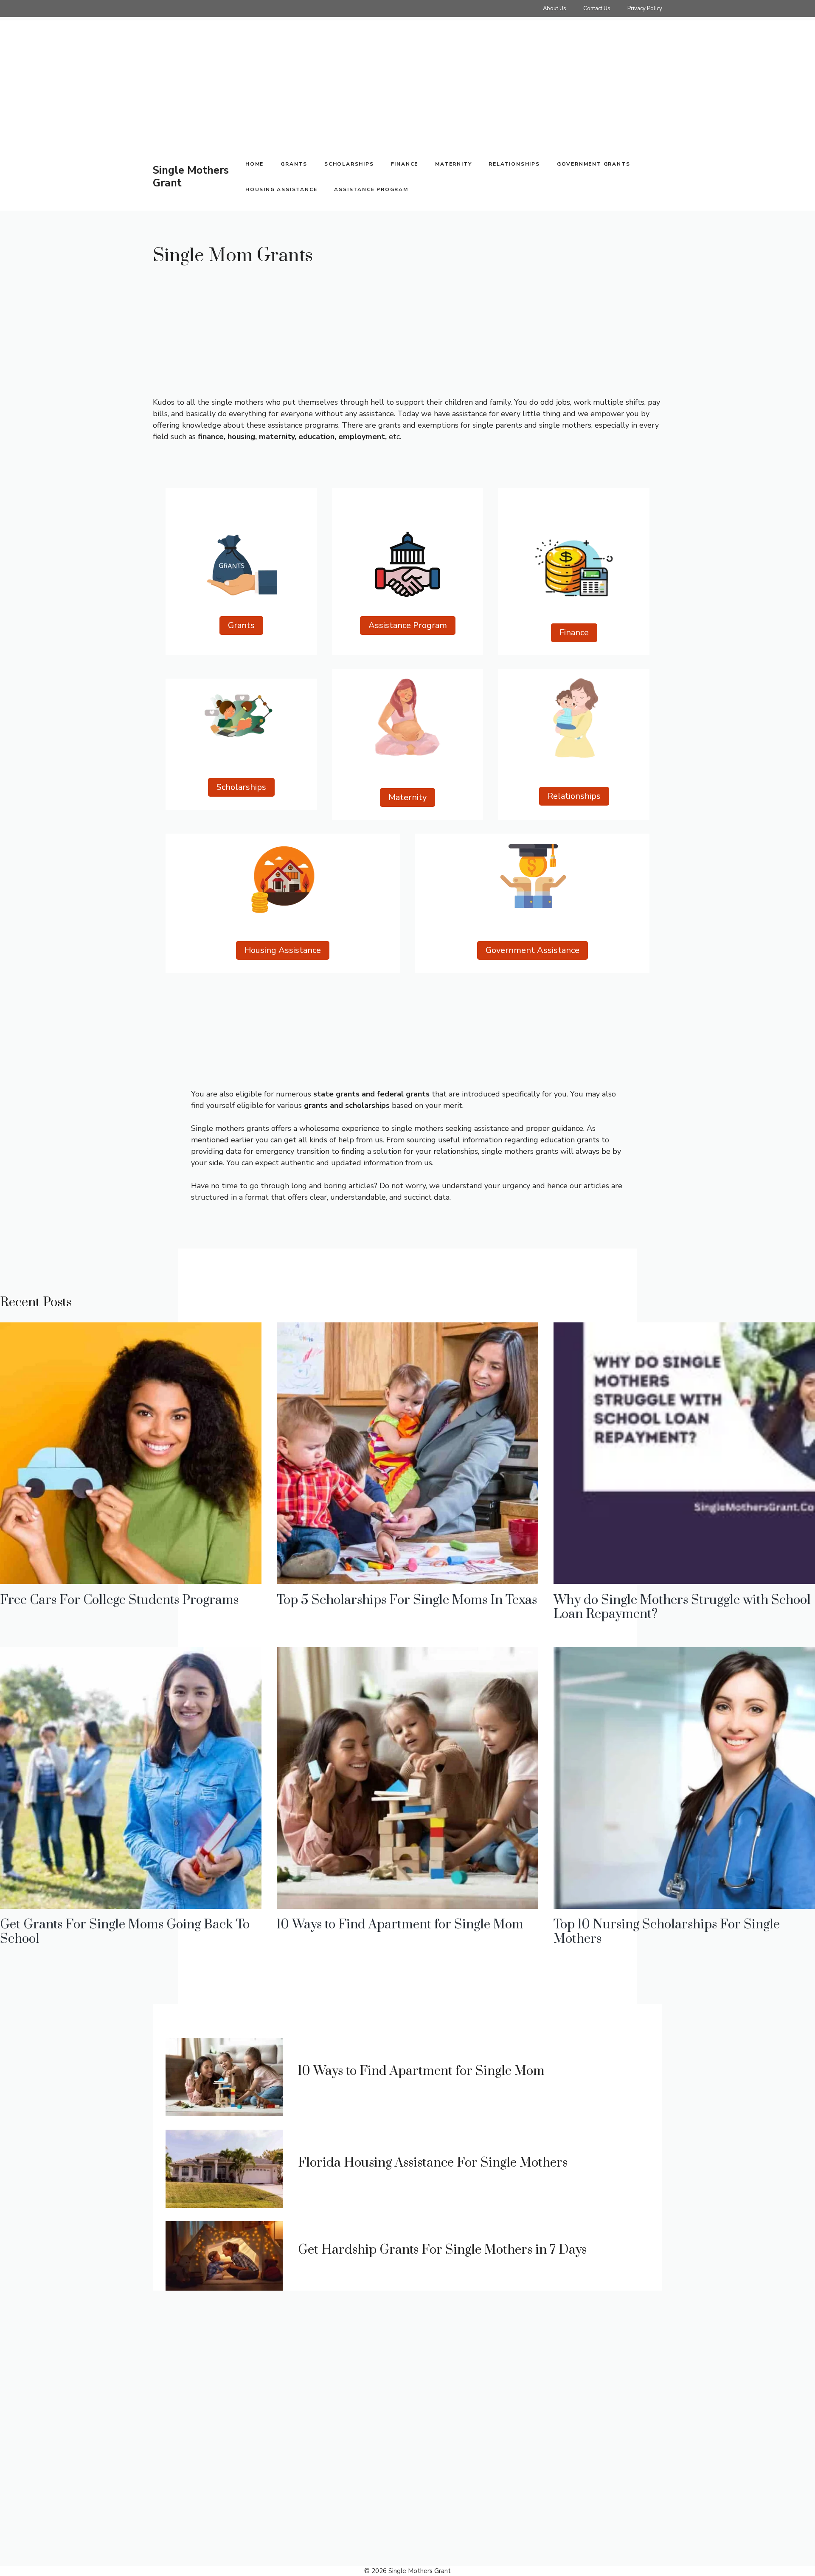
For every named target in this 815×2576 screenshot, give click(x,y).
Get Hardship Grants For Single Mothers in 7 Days (442, 2250)
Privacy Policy (645, 8)
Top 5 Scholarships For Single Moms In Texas (407, 1600)
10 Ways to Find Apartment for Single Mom (400, 1925)
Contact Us (597, 8)
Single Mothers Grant (191, 177)
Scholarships (349, 164)
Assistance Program (371, 189)
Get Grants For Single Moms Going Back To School (125, 1932)
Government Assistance (533, 950)
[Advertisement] (255, 80)
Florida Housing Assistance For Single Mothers (433, 2163)
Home (254, 164)
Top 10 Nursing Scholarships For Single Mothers (667, 1932)
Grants (294, 164)
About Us (555, 8)
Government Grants (594, 164)
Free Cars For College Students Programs (119, 1600)
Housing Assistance (281, 189)
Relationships (514, 164)
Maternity (453, 164)
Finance (405, 164)
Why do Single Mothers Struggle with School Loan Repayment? (682, 1607)
